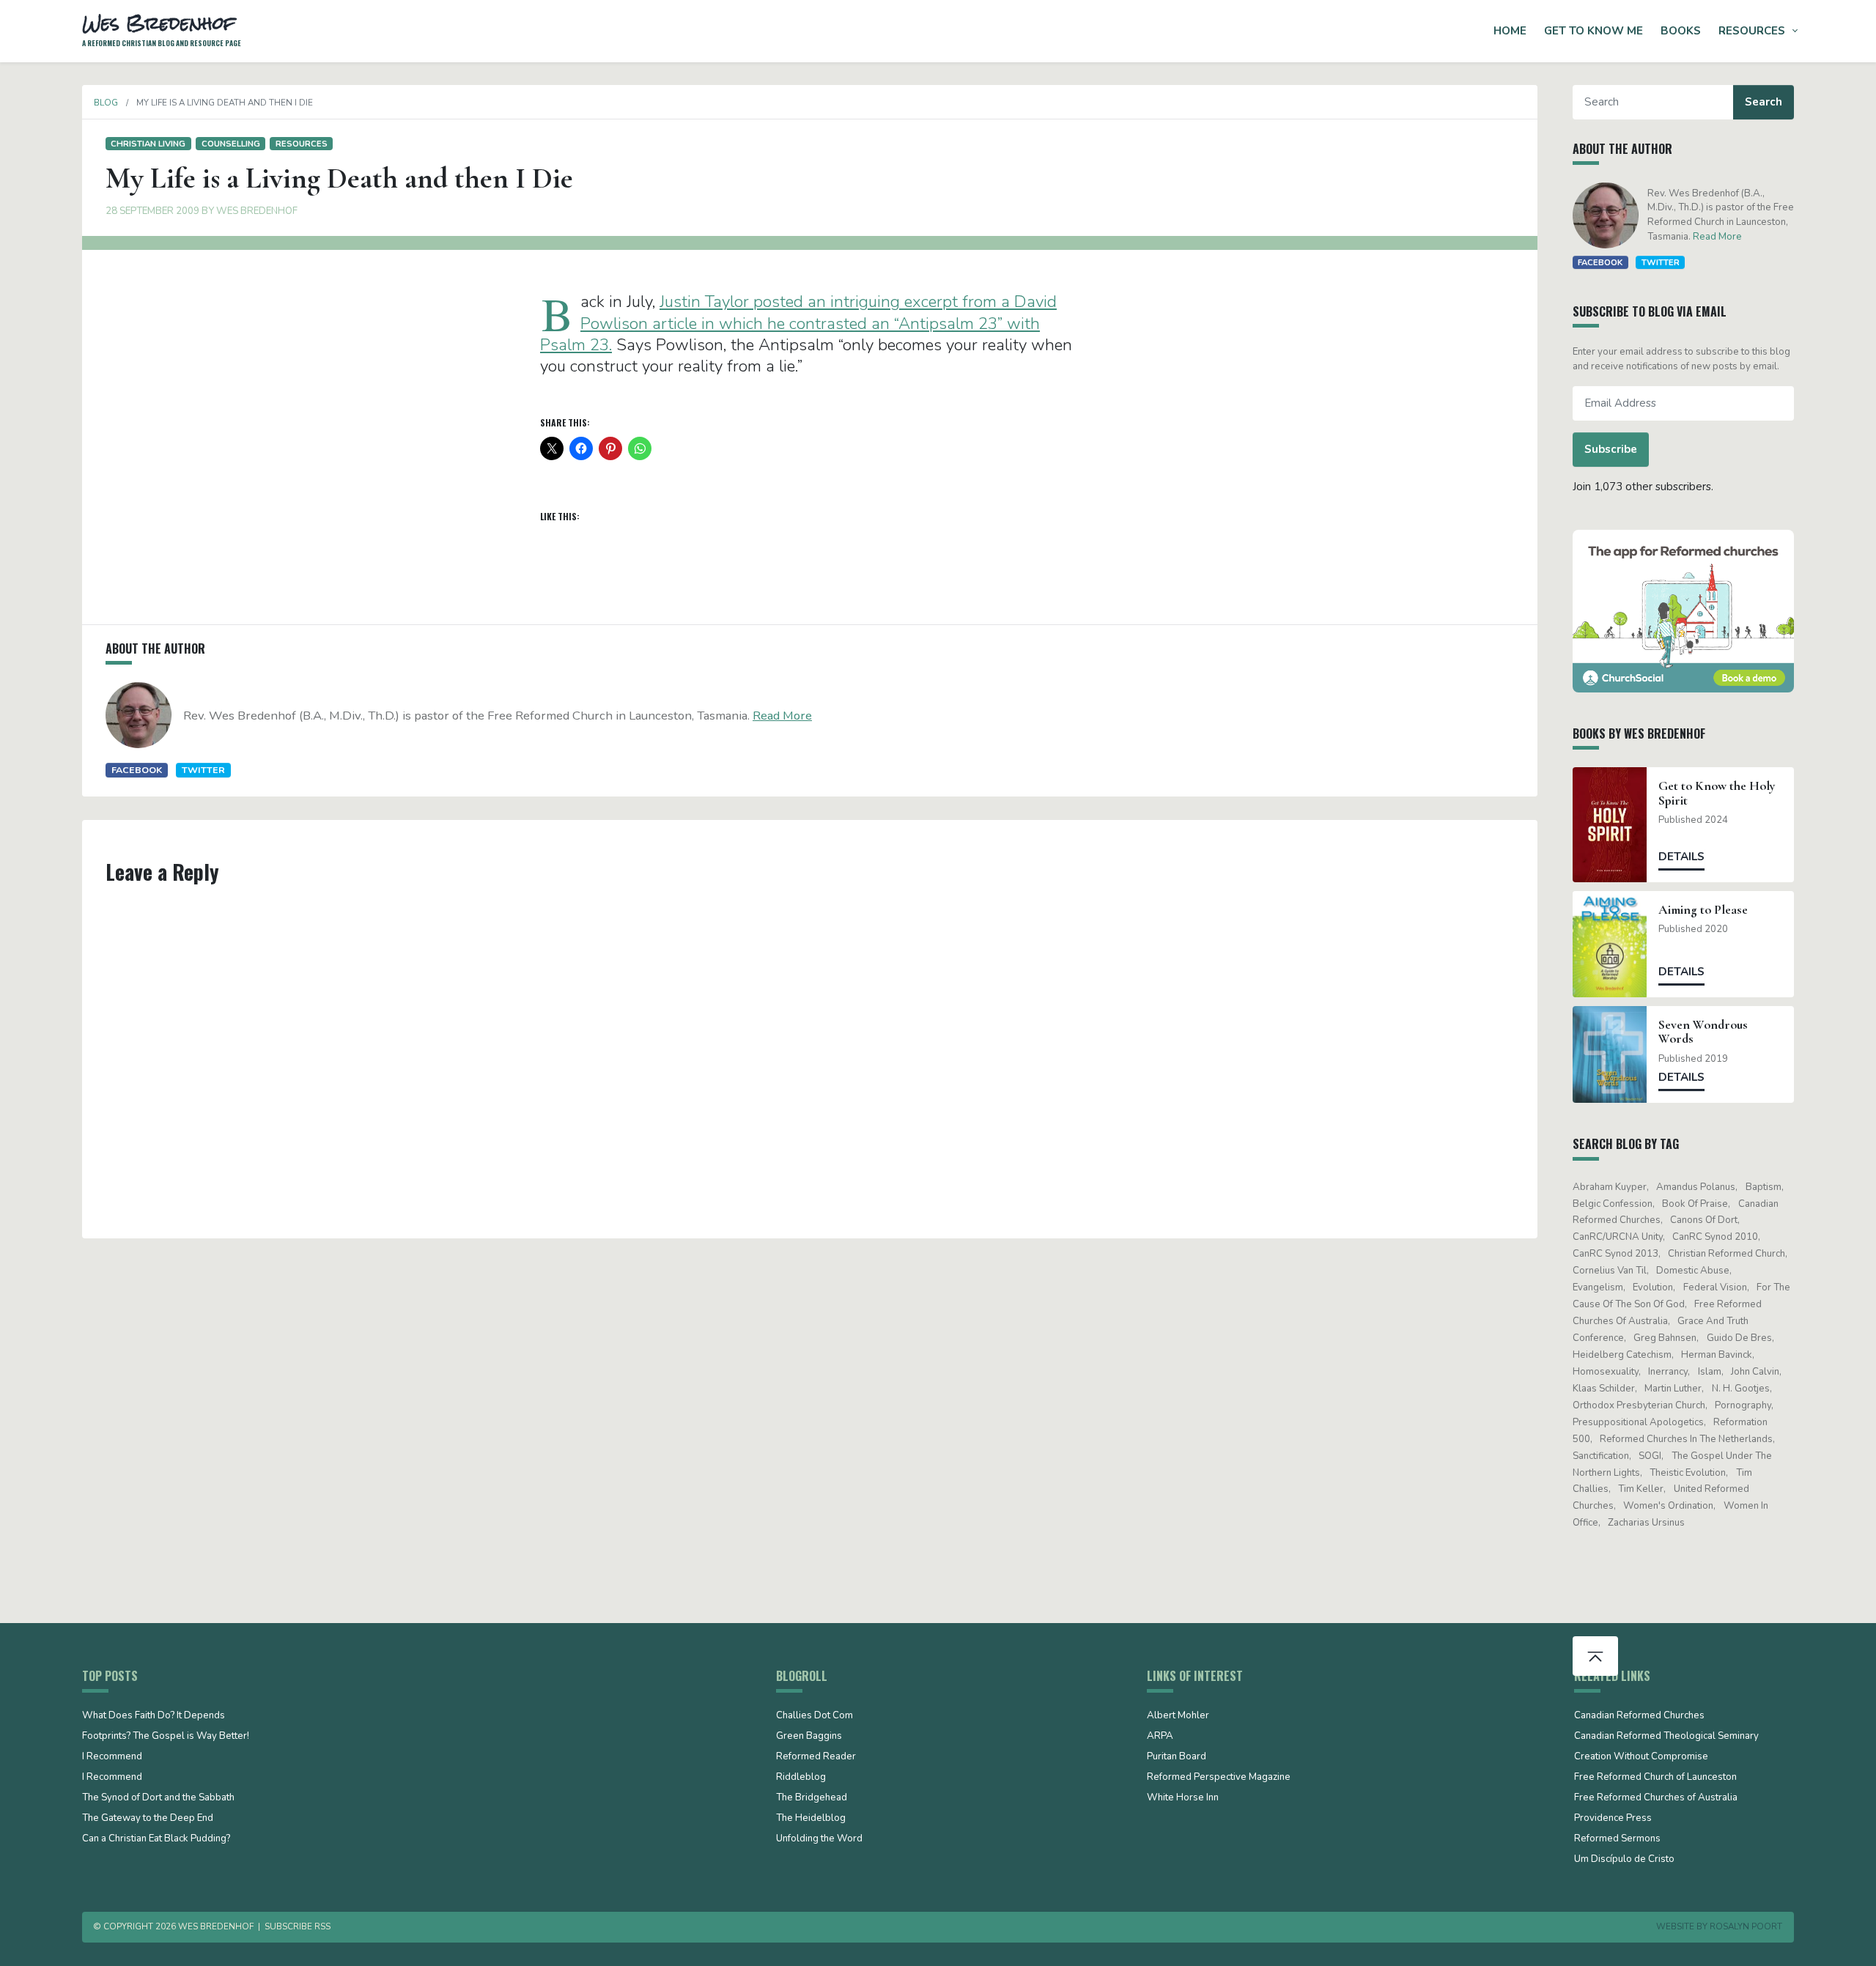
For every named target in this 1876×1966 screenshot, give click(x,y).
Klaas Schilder (1604, 1389)
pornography (1743, 1405)
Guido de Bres (1739, 1338)
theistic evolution (1688, 1473)
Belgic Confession (1613, 1204)
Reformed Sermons (1617, 1839)
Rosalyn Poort (1746, 1926)
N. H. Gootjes (1741, 1389)
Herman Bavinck (1717, 1355)
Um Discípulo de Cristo (1624, 1860)
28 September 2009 (152, 211)
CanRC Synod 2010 (1715, 1237)
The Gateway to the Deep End (148, 1819)
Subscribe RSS (298, 1926)
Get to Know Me (1594, 31)
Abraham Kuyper (1610, 1187)
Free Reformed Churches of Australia (1656, 1798)
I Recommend (112, 1757)
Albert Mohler (1178, 1716)
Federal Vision (1715, 1287)
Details (1681, 857)
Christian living (148, 144)
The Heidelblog (811, 1819)
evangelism (1598, 1287)
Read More (782, 716)
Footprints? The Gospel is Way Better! (166, 1737)
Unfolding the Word (819, 1839)
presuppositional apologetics (1638, 1422)
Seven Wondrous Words (1703, 1032)
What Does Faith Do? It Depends (154, 1716)
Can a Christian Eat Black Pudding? (156, 1839)
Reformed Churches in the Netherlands (1686, 1439)
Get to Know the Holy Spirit (1717, 793)
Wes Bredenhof (257, 211)
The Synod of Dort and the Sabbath (158, 1798)
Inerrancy (1668, 1372)
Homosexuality (1606, 1372)
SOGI (1650, 1456)
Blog (106, 103)
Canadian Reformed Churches (1639, 1716)
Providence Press (1613, 1819)
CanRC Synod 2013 (1615, 1254)
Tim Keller (1641, 1489)
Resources (1752, 31)
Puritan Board (1177, 1757)
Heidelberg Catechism (1622, 1355)
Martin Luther (1673, 1389)
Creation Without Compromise (1641, 1757)
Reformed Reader (816, 1757)
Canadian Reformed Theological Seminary (1666, 1737)
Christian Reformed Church (1727, 1254)
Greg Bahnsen (1665, 1338)
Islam (1710, 1372)
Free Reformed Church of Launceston (1655, 1778)
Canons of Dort (1704, 1220)
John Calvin (1755, 1372)
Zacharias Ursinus (1646, 1523)
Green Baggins (809, 1737)
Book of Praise (1695, 1204)
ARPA (1160, 1737)
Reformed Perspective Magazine (1219, 1778)
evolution (1653, 1287)
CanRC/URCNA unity (1618, 1237)
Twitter (203, 770)
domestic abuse (1693, 1271)
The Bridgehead (812, 1798)
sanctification (1601, 1456)
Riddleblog (801, 1778)
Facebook (137, 770)
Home (1510, 31)
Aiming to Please (1703, 910)
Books (1681, 31)
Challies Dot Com (815, 1716)
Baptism (1764, 1187)
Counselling (231, 144)
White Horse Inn (1183, 1798)
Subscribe (1611, 449)
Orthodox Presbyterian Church (1639, 1405)
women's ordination (1668, 1506)
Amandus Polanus (1696, 1187)
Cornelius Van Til (1610, 1271)
